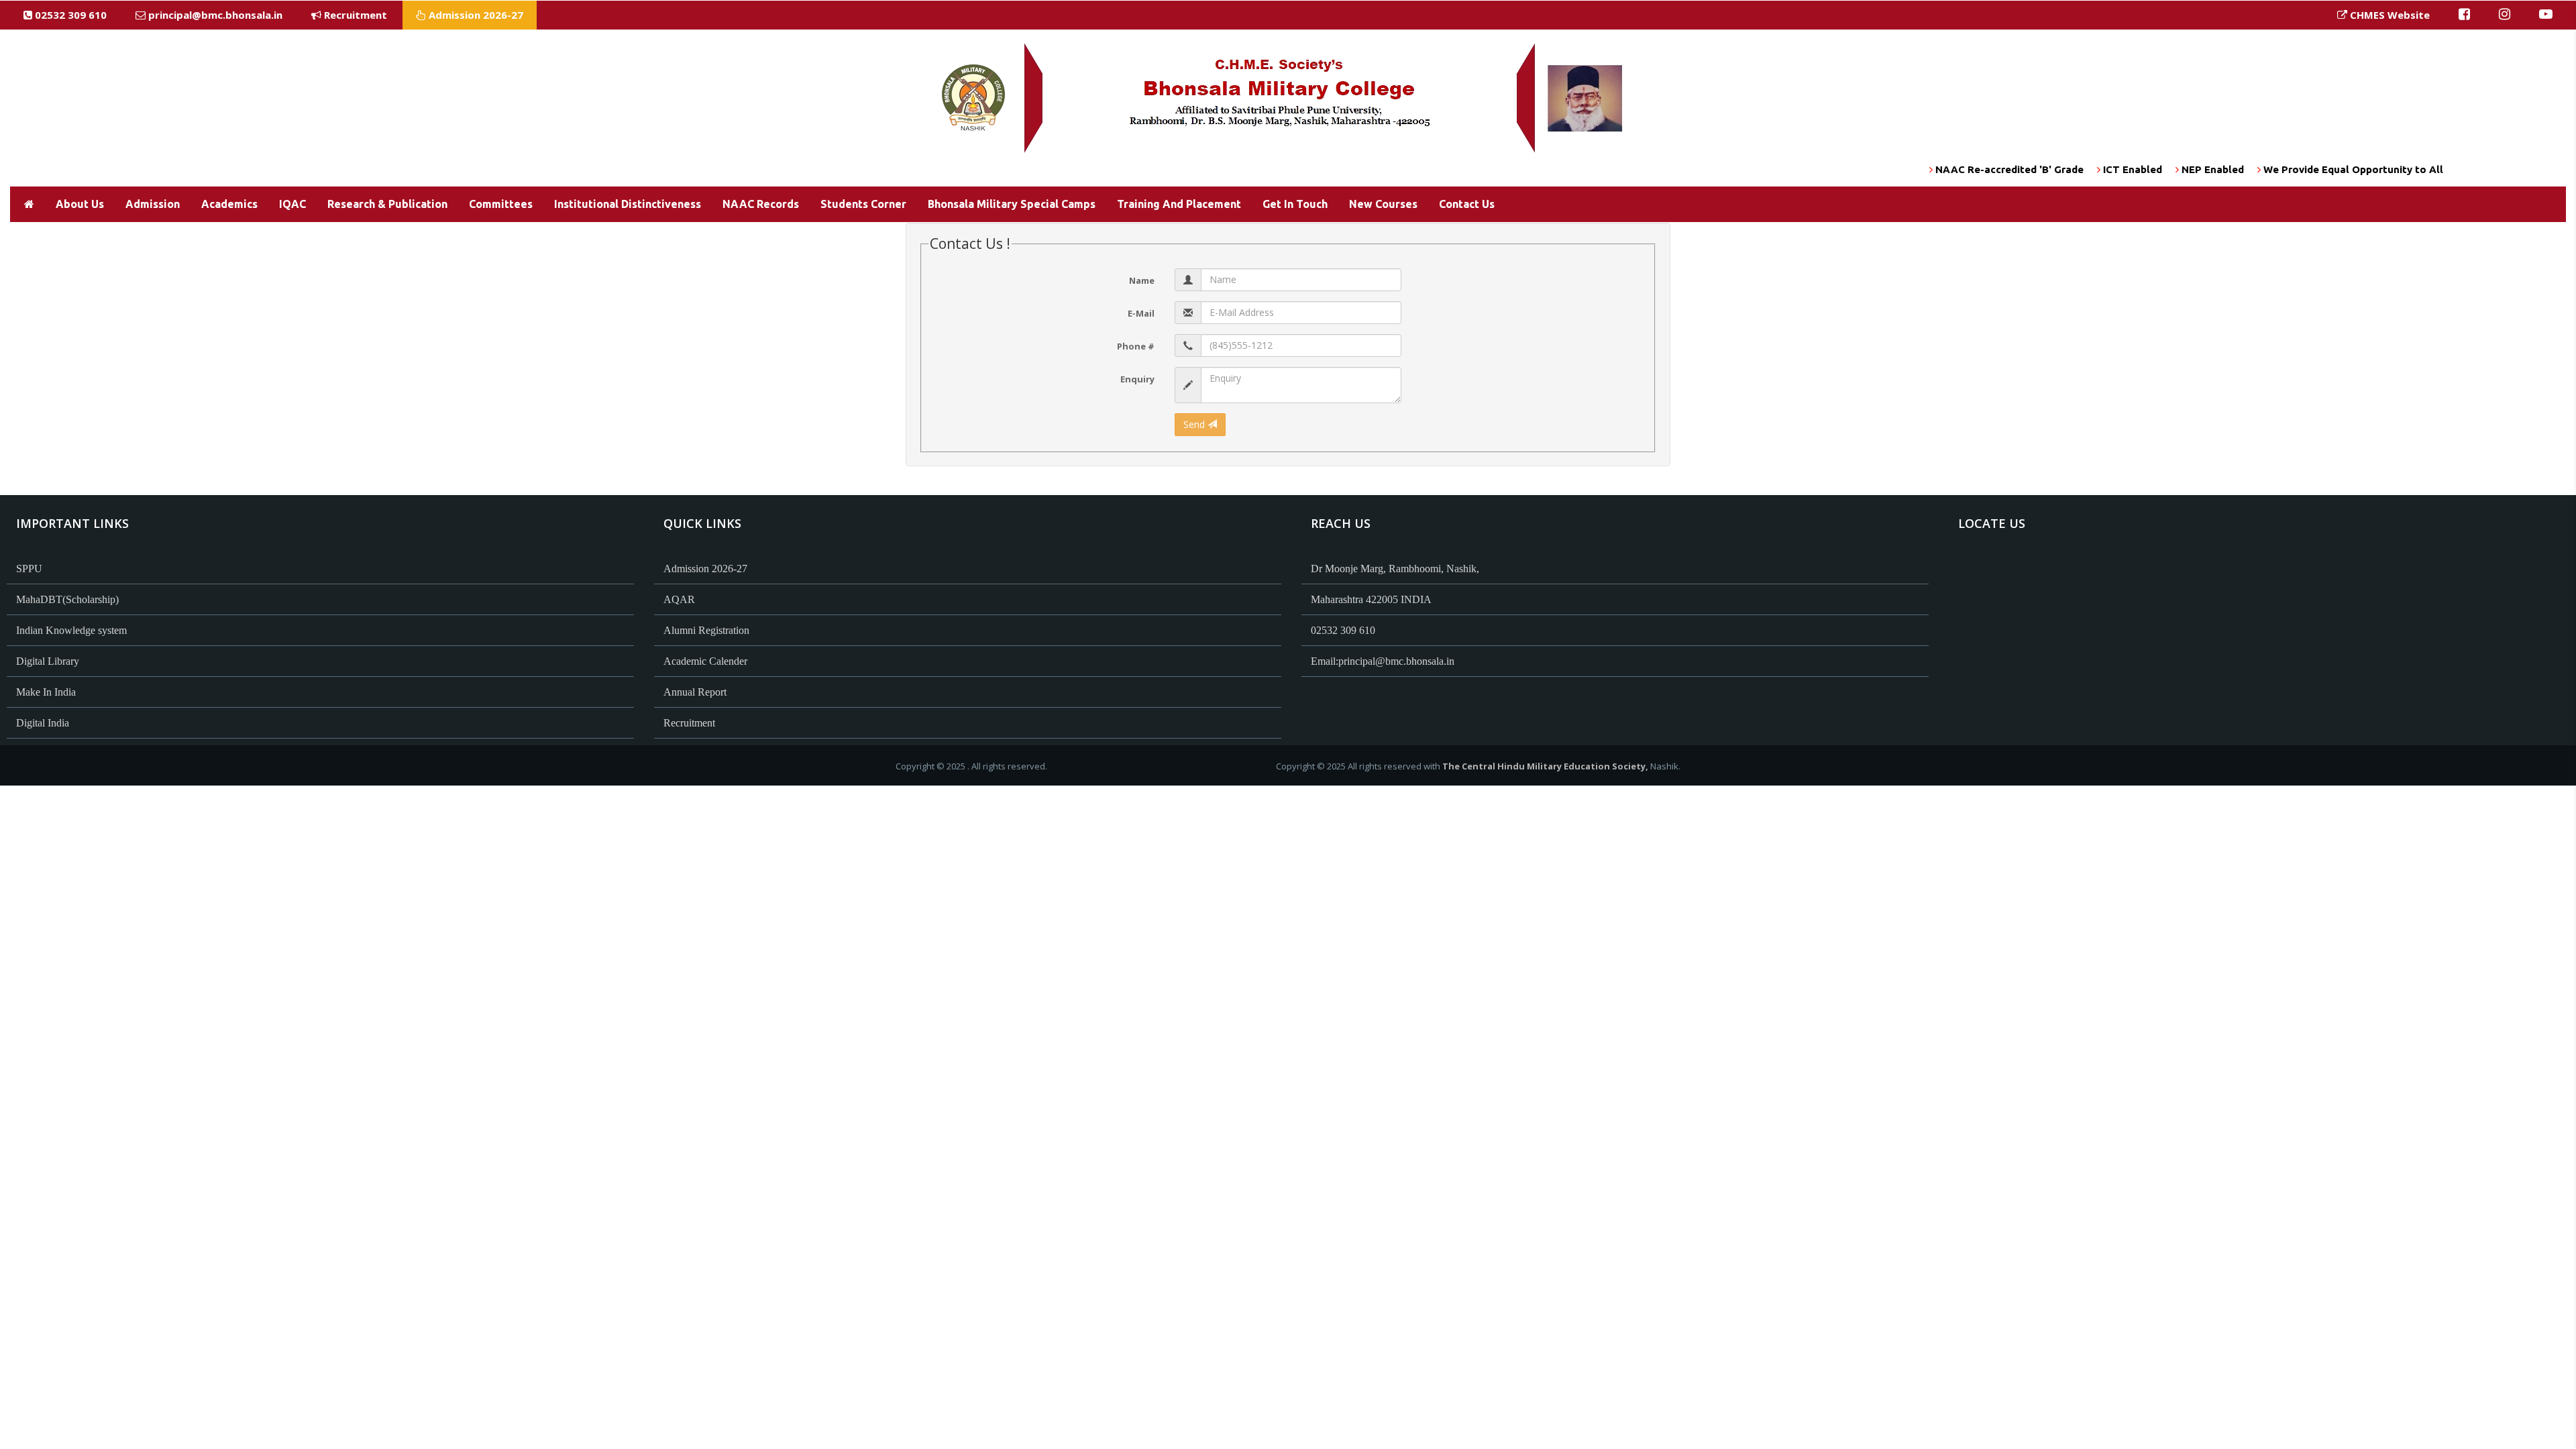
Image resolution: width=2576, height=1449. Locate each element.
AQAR (679, 599)
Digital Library (48, 661)
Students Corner (863, 204)
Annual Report (695, 692)
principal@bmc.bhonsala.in (215, 15)
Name (1142, 280)
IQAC (292, 204)
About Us (80, 204)
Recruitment (354, 15)
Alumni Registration (706, 630)
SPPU (29, 569)
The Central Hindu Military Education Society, (1545, 766)
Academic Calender (705, 661)
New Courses (1383, 204)
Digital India (43, 723)
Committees (501, 204)
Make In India (46, 692)
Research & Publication (387, 204)
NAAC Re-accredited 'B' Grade (1959, 169)
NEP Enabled (2162, 169)
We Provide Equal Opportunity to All (2303, 169)
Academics (229, 204)
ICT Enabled (2082, 169)
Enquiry (1137, 379)
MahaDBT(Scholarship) (67, 599)
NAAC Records (761, 204)
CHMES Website (2389, 15)
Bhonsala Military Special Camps (1012, 204)
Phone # (1136, 346)
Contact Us (1467, 204)
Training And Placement (1179, 204)
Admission (153, 204)
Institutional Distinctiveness (628, 204)
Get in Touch (1295, 204)
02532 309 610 (69, 15)
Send (1195, 424)
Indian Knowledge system (71, 630)
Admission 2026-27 (475, 15)
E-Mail (1141, 313)
